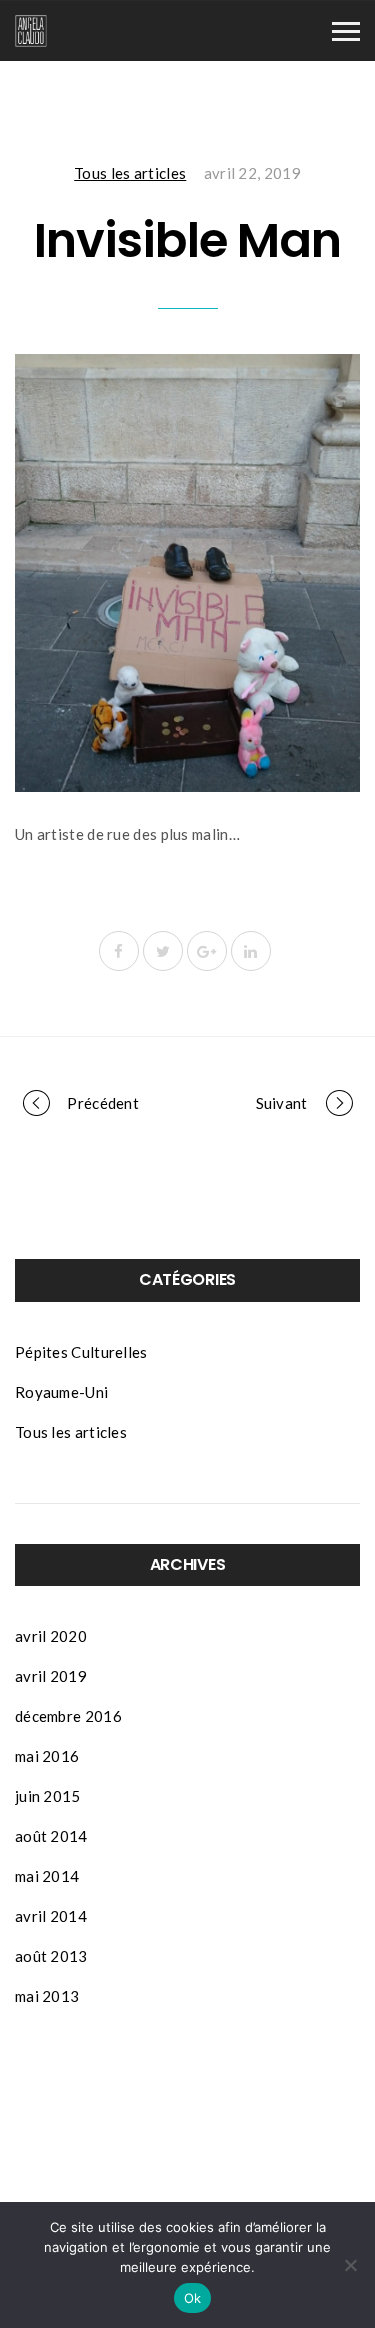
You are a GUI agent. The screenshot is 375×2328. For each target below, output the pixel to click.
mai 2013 (47, 1996)
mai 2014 (47, 1876)
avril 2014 (51, 1916)
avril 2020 (51, 1636)
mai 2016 (47, 1756)
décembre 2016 (68, 1716)
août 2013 (51, 1956)
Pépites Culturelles (81, 1352)
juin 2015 (48, 1796)
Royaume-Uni (61, 1392)
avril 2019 (51, 1676)
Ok (193, 2298)
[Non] (350, 2265)
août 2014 (51, 1836)
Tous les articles (130, 173)
